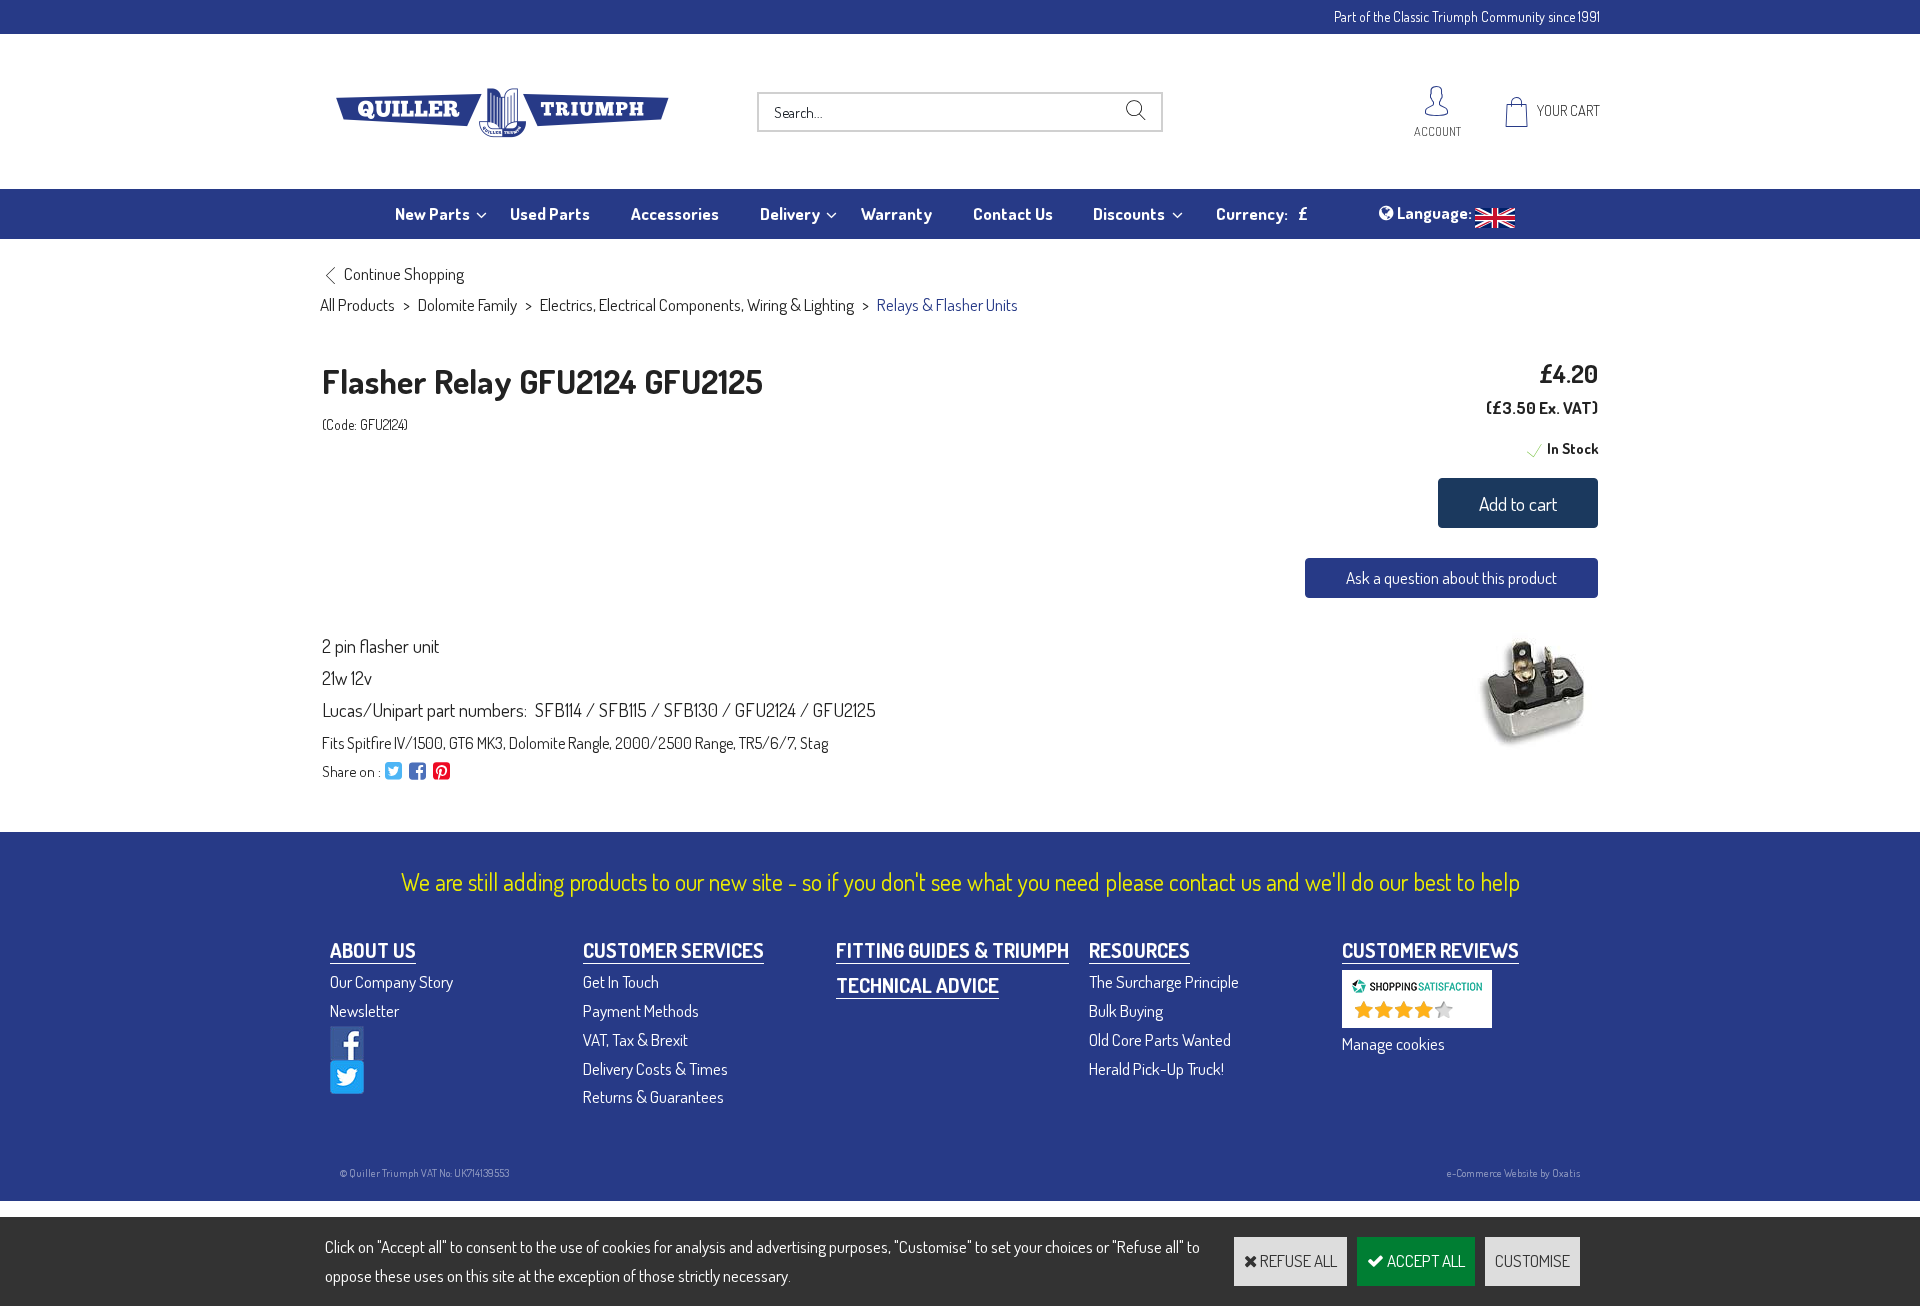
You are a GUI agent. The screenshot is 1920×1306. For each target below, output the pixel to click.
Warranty (896, 213)
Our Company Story (391, 981)
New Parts (432, 213)
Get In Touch (621, 981)
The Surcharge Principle (1164, 981)
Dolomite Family (467, 304)
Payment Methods (641, 1010)
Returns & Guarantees (653, 1096)
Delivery (790, 213)
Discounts (1129, 213)
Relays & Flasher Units (947, 304)
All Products (357, 304)
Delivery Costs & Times (655, 1068)
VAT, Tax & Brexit (635, 1039)
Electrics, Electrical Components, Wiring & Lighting (697, 304)
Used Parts (550, 213)
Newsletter (364, 1010)
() (1469, 1017)
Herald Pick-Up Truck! (1156, 1068)
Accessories (675, 213)
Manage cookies (1393, 1043)
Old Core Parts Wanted (1160, 1039)
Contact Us (1013, 213)
